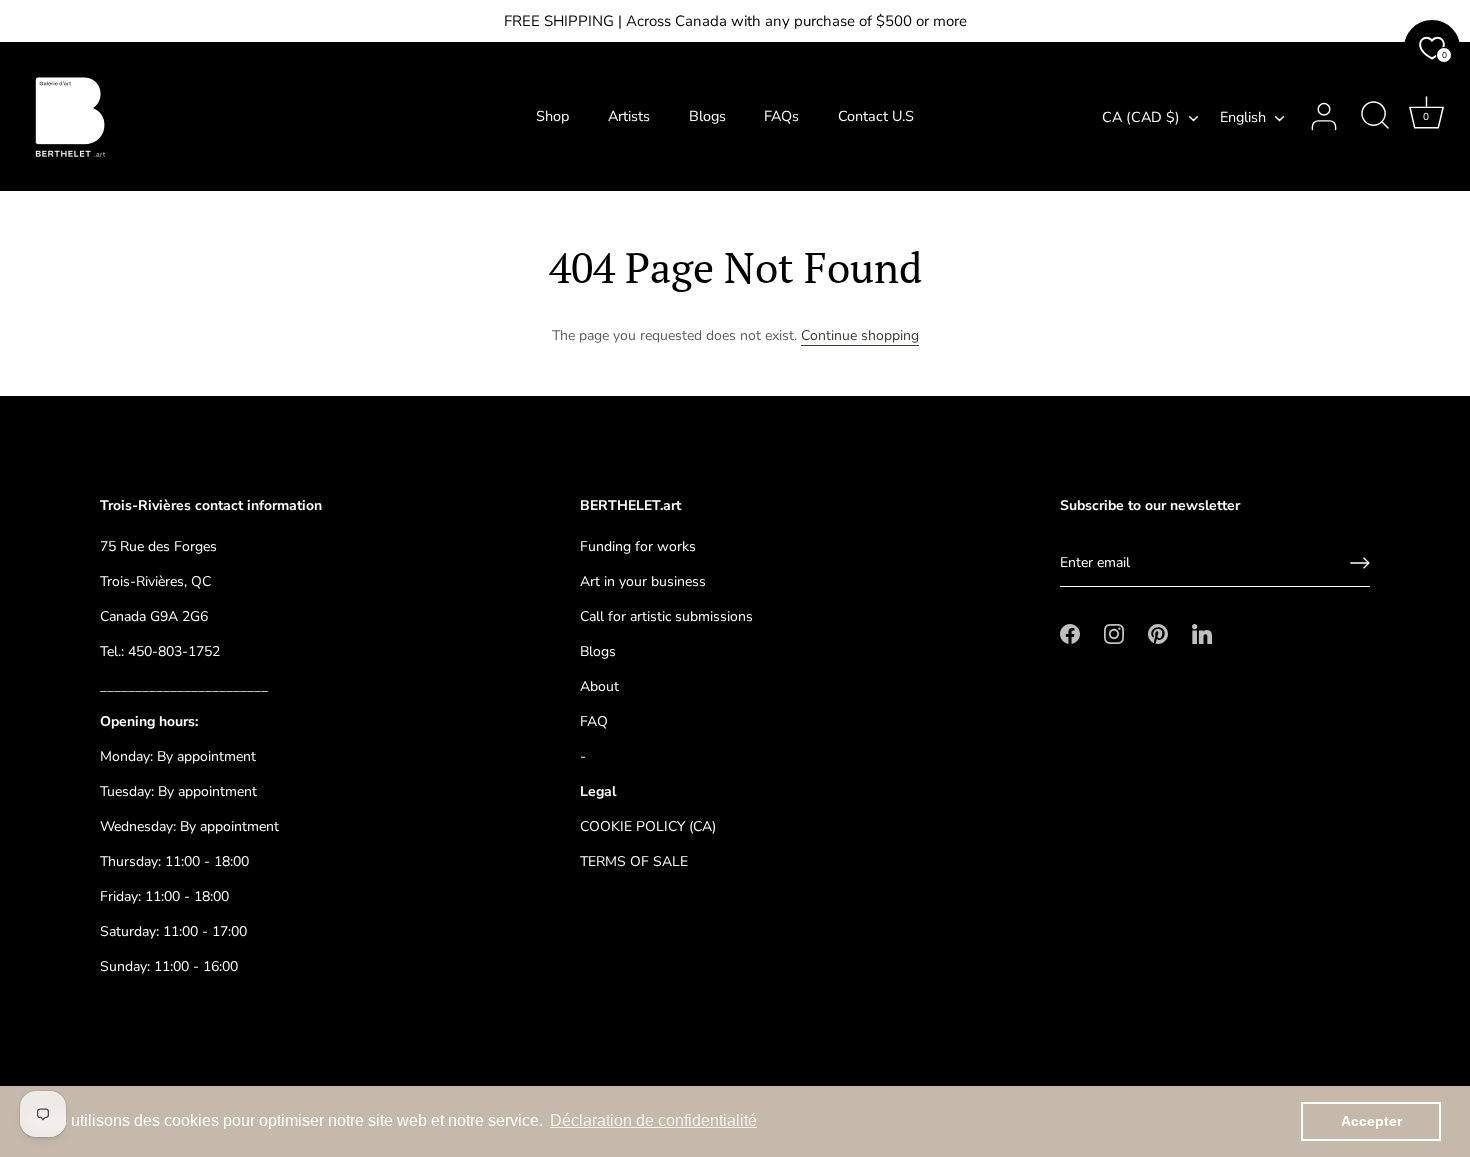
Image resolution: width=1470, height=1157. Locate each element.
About (599, 686)
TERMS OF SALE (634, 861)
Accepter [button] (1371, 1121)
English (1243, 117)
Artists (629, 116)
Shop (552, 116)
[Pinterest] (1158, 632)
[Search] (1375, 117)
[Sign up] (1360, 563)
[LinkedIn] (1202, 632)
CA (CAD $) (1141, 117)
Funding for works (638, 546)
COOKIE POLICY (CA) (648, 826)
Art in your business (643, 581)
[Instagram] (1114, 632)
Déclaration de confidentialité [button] (653, 1120)
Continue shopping (860, 335)
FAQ (594, 721)
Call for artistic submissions (666, 616)
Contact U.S (876, 116)
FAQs (781, 116)
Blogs (707, 116)
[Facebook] (1070, 632)
